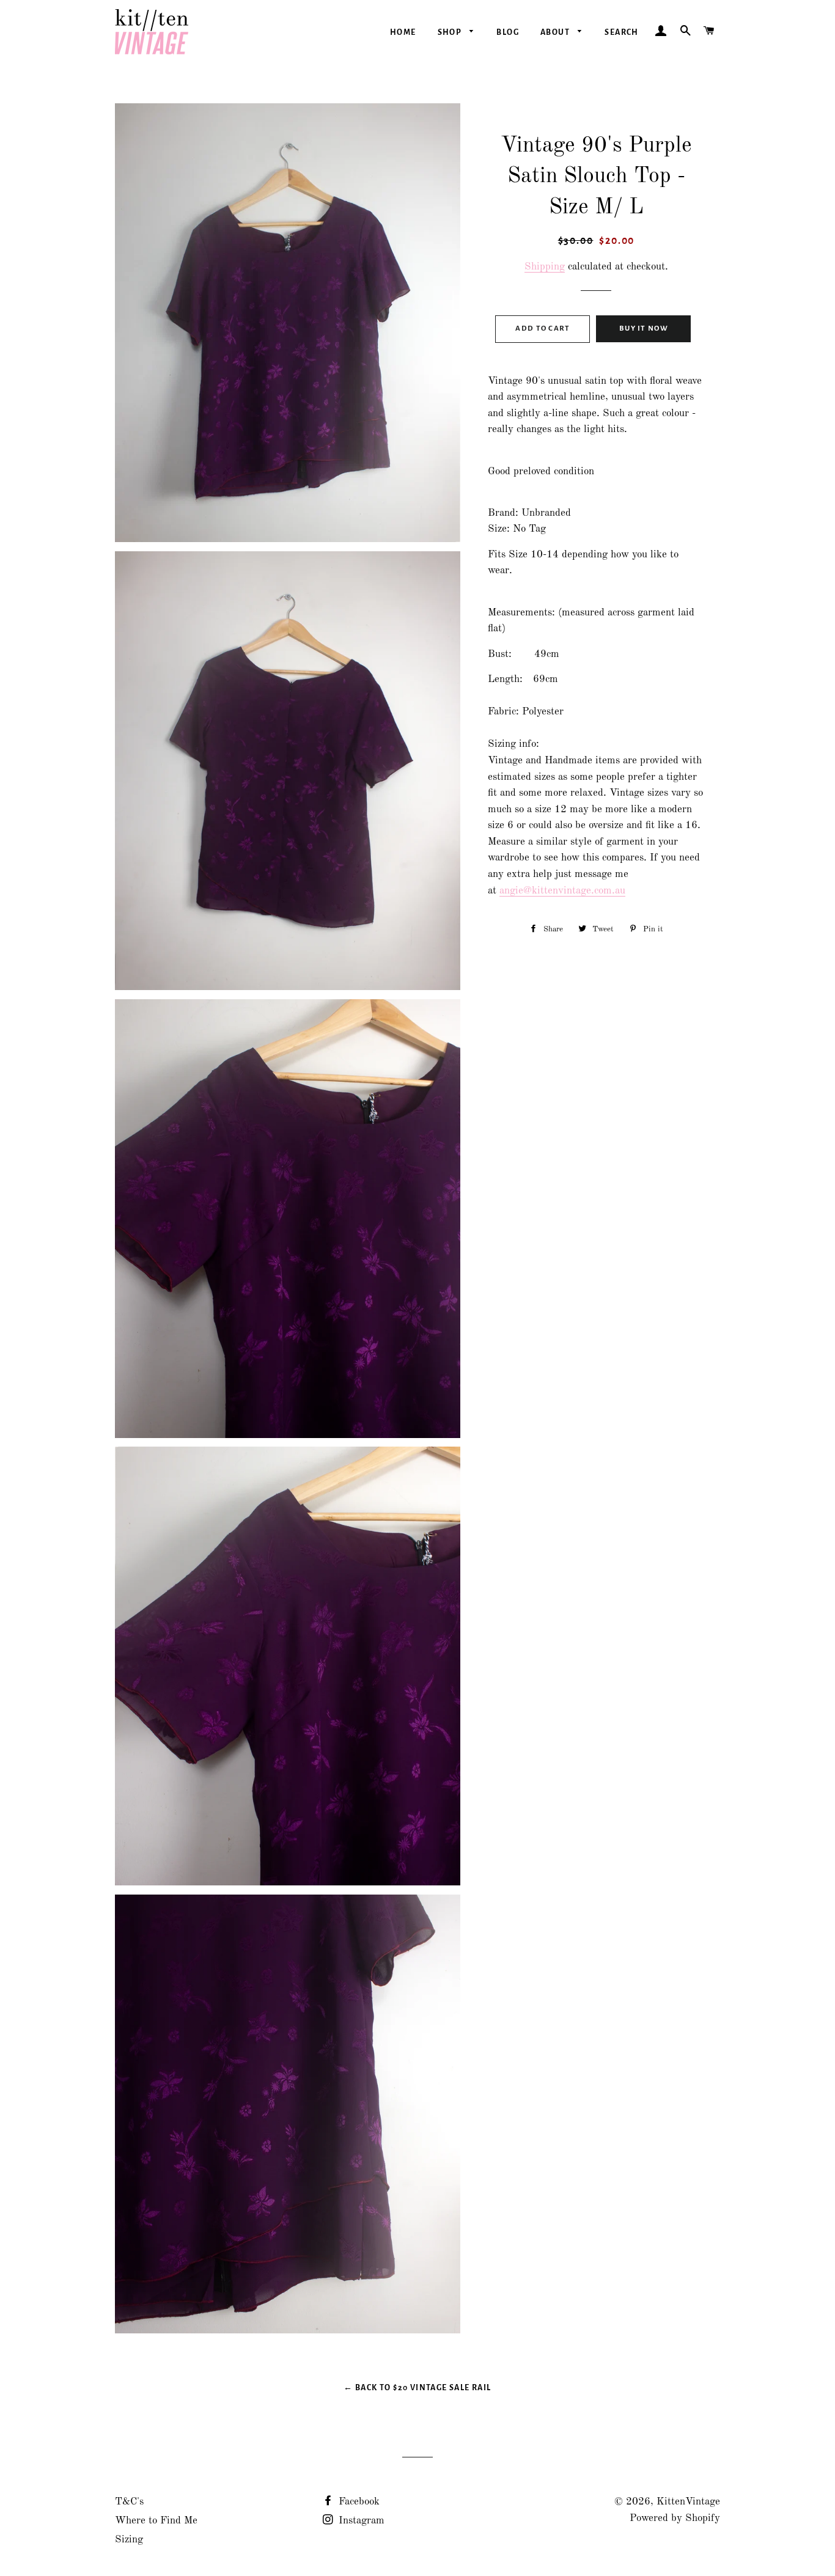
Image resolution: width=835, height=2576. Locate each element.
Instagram (360, 2521)
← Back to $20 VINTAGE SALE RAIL (417, 2388)
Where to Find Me (156, 2521)
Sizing (129, 2540)
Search (621, 32)
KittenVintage (688, 2502)
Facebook (358, 2502)
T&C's (129, 2502)
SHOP (451, 32)
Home (403, 32)
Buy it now (644, 328)
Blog (508, 32)
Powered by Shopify (675, 2518)
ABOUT (556, 32)
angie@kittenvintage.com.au (562, 891)
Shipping (545, 267)
